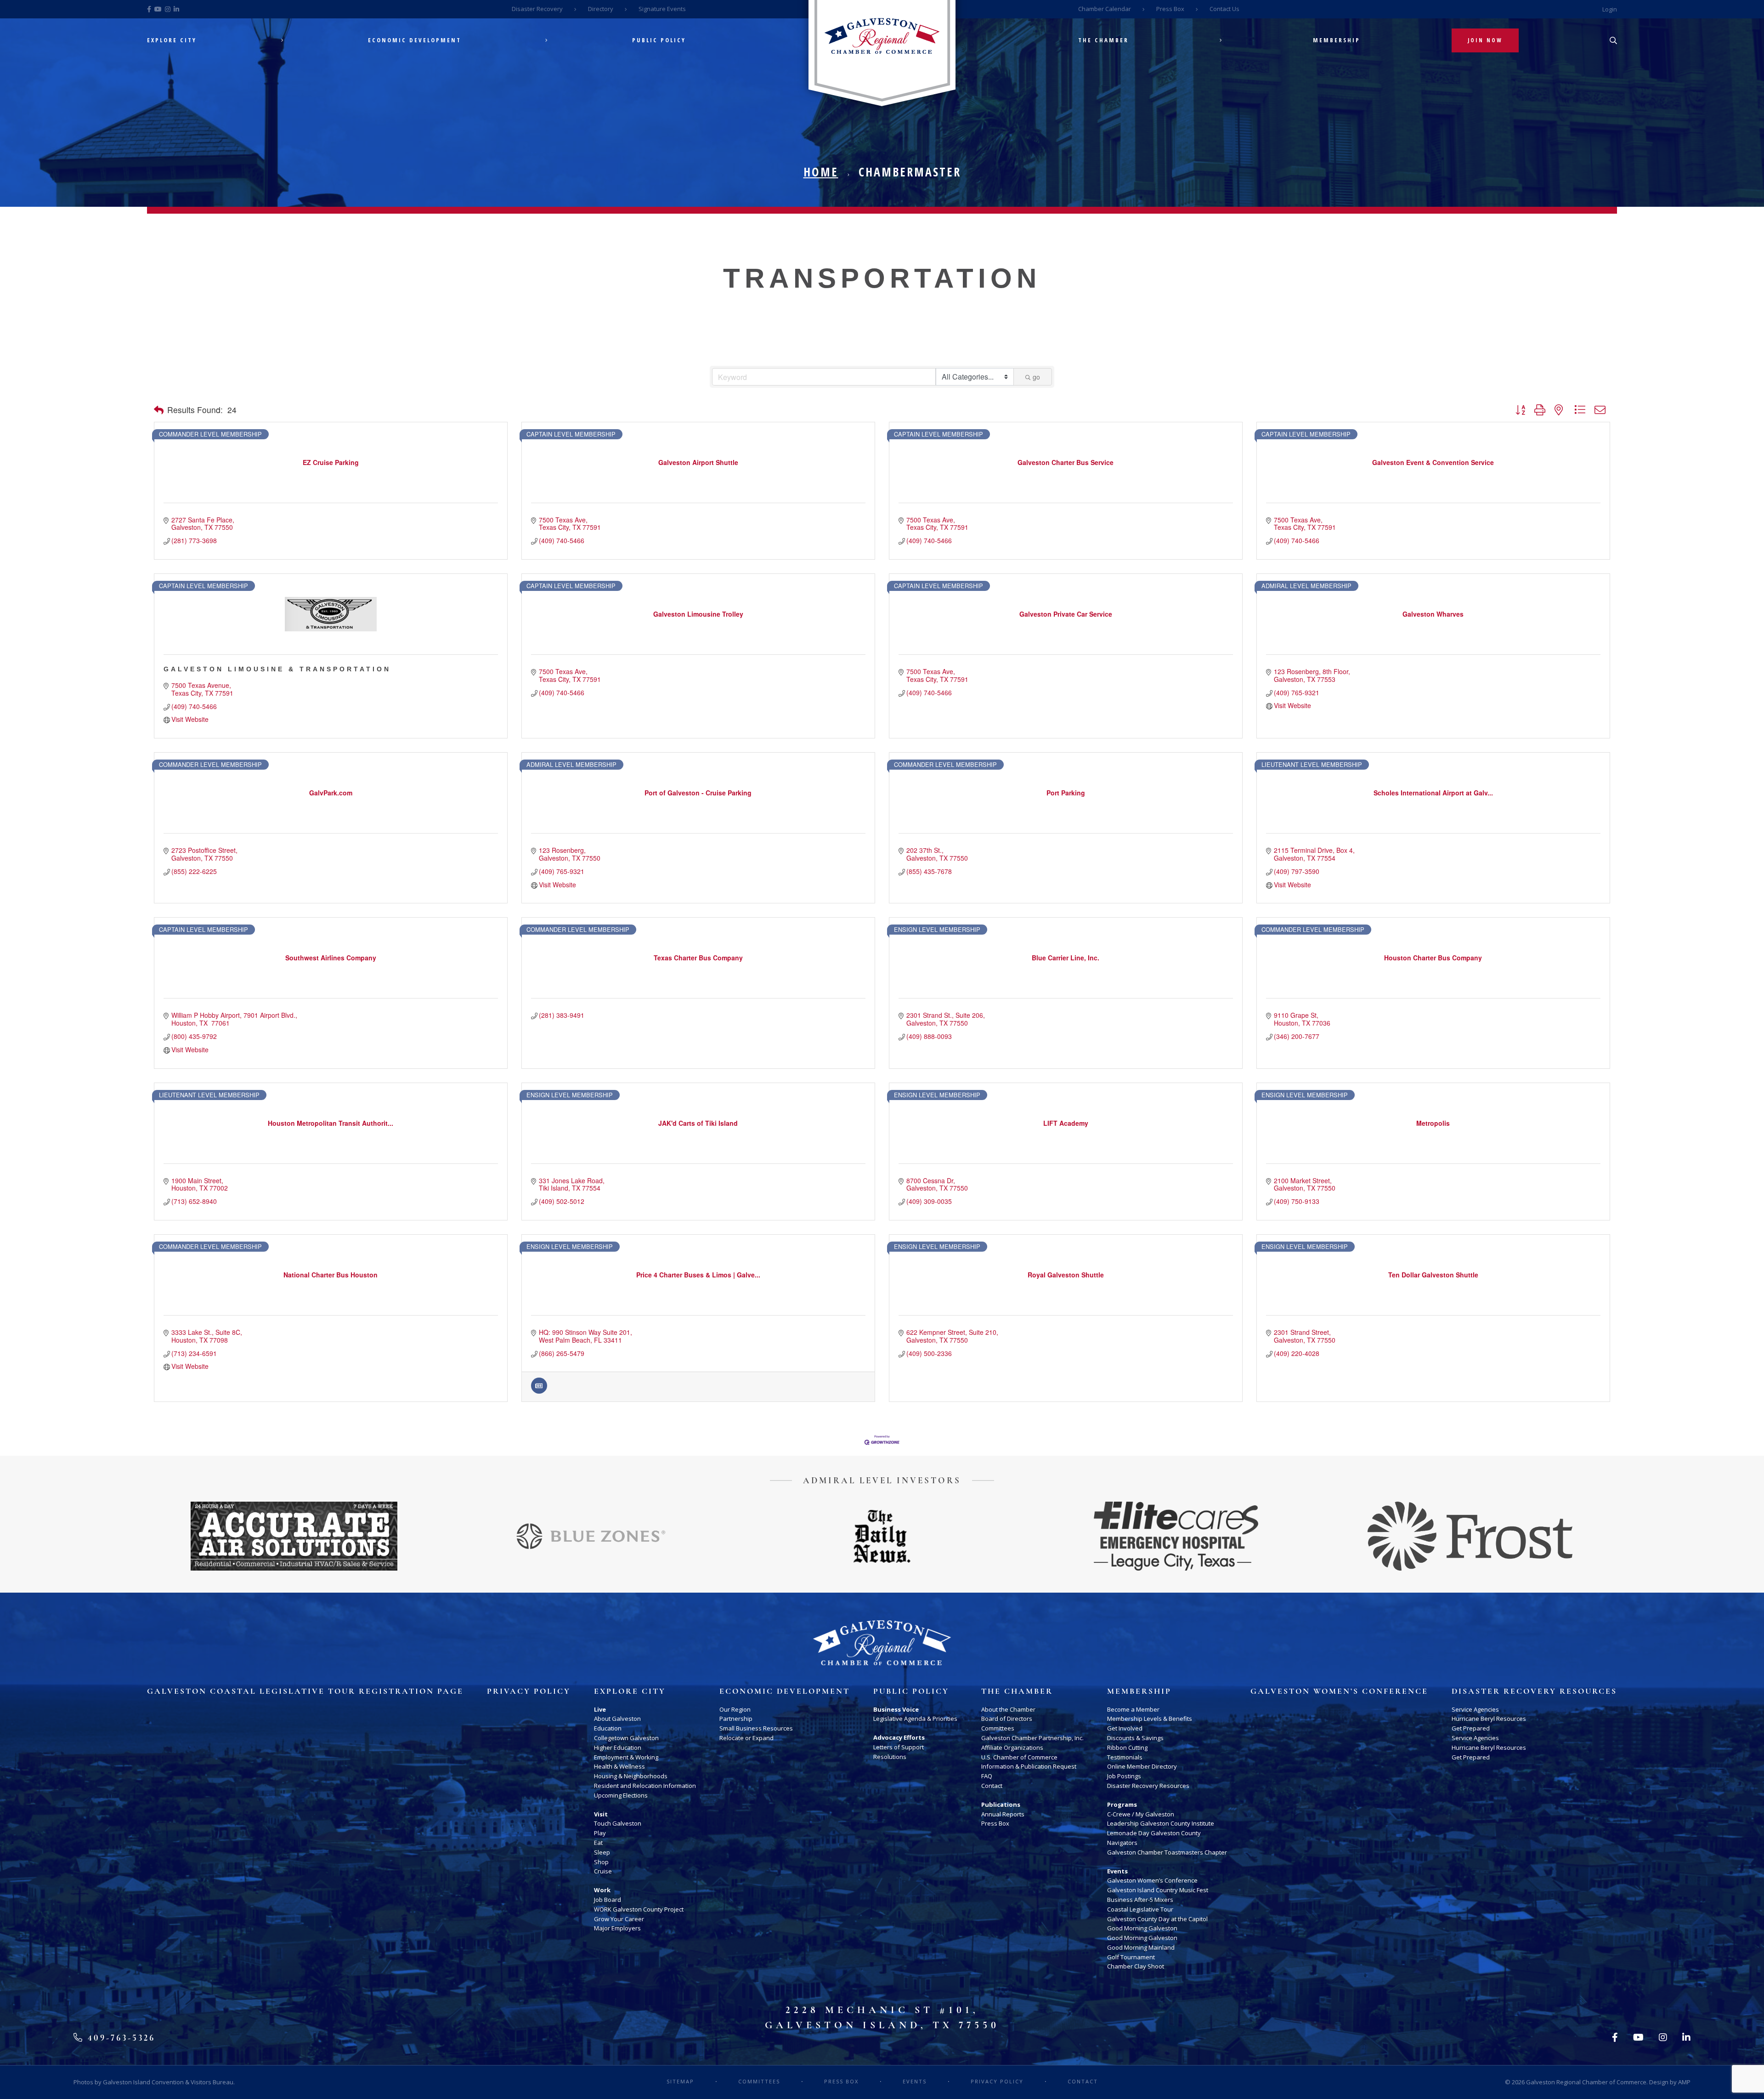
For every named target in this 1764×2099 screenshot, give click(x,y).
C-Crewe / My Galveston (1141, 1814)
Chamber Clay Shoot (1136, 1966)
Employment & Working (626, 1757)
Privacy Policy (529, 1691)
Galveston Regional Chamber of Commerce (1586, 2082)
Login (1610, 9)
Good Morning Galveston (1142, 1928)
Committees (998, 1728)
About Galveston (617, 1719)
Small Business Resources (756, 1728)
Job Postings (1124, 1776)
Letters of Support (899, 1747)
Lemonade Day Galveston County (1154, 1833)
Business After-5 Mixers (1140, 1900)
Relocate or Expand (746, 1738)
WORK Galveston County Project (639, 1909)
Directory (601, 9)
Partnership (736, 1719)
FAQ (987, 1776)
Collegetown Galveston (626, 1738)
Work (602, 1890)
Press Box (1170, 9)
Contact (992, 1786)
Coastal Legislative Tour (1140, 1909)
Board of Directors (1007, 1719)
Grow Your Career (619, 1919)
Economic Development (415, 40)
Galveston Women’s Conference (1152, 1880)
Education (608, 1728)
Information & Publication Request (1029, 1766)
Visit (601, 1814)
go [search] (1036, 377)
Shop (601, 1862)
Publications (1001, 1804)
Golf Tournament (1131, 1957)
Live (600, 1709)
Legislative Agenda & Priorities (915, 1719)
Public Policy (659, 40)
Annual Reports (1003, 1814)
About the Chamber (1008, 1709)
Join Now (1485, 40)
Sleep (602, 1852)
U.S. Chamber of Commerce (1019, 1757)
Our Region (735, 1709)
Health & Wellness (619, 1766)
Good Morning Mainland (1141, 1947)
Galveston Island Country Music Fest (1158, 1890)
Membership (1337, 40)
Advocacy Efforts (899, 1737)
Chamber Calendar (1105, 9)
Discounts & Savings (1135, 1738)
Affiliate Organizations (1012, 1747)
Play (600, 1833)
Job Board (608, 1900)
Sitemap (680, 2081)
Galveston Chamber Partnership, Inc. (1032, 1738)
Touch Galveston (618, 1823)
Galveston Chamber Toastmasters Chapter (1167, 1852)
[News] (539, 1391)
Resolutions (890, 1757)
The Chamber (1103, 40)
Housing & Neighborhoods (631, 1776)
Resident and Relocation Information (645, 1786)
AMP (1684, 2082)
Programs (1122, 1804)
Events (1117, 1871)
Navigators (1122, 1843)
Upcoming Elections (621, 1795)
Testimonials (1125, 1757)
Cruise (603, 1871)
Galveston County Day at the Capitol (1157, 1919)
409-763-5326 (120, 2038)
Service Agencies (1475, 1709)
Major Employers (617, 1928)
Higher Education (618, 1747)
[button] (159, 410)
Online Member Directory (1142, 1766)
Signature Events (662, 9)
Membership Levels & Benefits (1150, 1719)
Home (821, 172)
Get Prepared (1471, 1728)
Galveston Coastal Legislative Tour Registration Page (305, 1691)
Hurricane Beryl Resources (1489, 1719)
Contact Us (1224, 9)
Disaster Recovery (537, 9)
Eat (598, 1843)
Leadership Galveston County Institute (1161, 1823)
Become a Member (1133, 1709)
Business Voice (896, 1709)
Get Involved (1125, 1728)
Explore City (172, 40)
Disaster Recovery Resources (1148, 1786)
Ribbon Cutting (1127, 1747)
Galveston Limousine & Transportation (277, 669)
